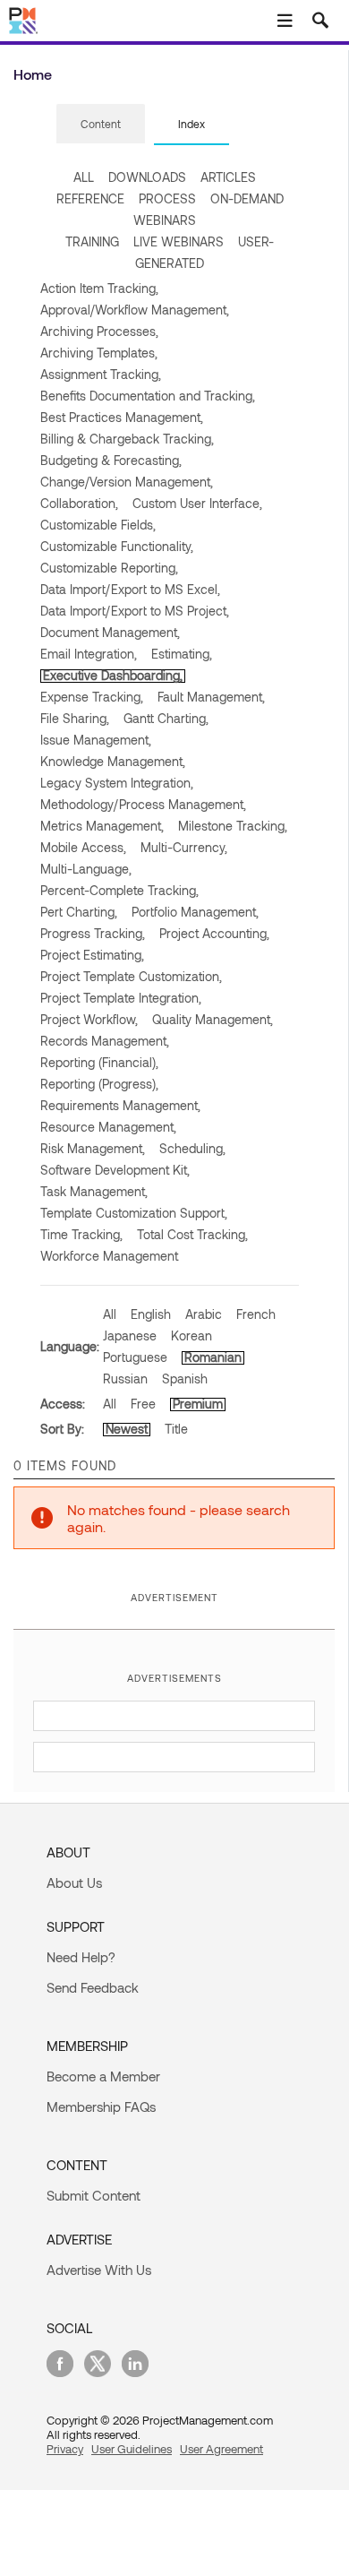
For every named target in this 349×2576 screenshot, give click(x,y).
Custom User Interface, (197, 503)
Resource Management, (108, 1127)
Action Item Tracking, (99, 288)
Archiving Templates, (99, 353)
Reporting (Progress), (99, 1084)
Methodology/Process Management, (143, 804)
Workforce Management (109, 1256)
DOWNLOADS (147, 177)
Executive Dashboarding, (113, 675)
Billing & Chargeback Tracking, (127, 439)
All (110, 1314)
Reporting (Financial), (99, 1062)
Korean (192, 1335)
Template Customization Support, (134, 1213)
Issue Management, (96, 740)
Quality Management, (213, 1019)
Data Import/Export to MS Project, (135, 611)
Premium (198, 1404)
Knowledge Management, (113, 761)
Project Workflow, (89, 1019)
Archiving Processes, (99, 331)
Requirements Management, (120, 1105)
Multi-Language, (86, 869)
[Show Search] (320, 21)
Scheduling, (192, 1148)
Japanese (130, 1335)
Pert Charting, (79, 912)
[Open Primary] (285, 21)
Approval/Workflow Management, (135, 310)
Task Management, (94, 1191)
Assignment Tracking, (101, 374)
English (151, 1314)
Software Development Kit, (115, 1170)
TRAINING (92, 241)
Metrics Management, (102, 826)
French (256, 1314)
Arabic (204, 1314)
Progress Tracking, (93, 933)
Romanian (213, 1357)
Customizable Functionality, (117, 546)
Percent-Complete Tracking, (119, 890)
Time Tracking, (81, 1234)
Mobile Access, (83, 847)
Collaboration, (79, 503)
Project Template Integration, (121, 998)
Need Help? (81, 1957)
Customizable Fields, (98, 525)
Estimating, (182, 654)
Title (176, 1429)
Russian (125, 1378)
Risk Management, (93, 1148)
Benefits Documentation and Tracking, (148, 396)
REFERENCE (90, 198)
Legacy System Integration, (117, 783)
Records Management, (105, 1041)
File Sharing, (75, 718)
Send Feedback (93, 1987)
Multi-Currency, (184, 847)
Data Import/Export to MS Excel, (130, 589)
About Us (74, 1882)
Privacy (65, 2449)
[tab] (101, 125)
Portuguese (135, 1357)
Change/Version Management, (127, 482)
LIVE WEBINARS (179, 241)
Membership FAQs (101, 2106)
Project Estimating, (92, 955)
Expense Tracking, (92, 697)
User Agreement (221, 2449)
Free (143, 1404)
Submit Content (94, 2195)
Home (33, 74)
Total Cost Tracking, (192, 1234)
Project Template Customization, (131, 976)
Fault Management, (211, 697)
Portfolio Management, (195, 912)
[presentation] (101, 124)
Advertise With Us (99, 2270)
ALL (84, 177)
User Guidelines (132, 2449)
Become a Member (103, 2076)
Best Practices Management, (122, 417)
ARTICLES (228, 177)
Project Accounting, (214, 933)
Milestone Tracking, (233, 826)
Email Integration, (89, 654)
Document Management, (110, 632)
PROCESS (167, 198)
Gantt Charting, (166, 718)
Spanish (185, 1378)
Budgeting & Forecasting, (111, 460)
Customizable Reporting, (109, 568)
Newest (127, 1429)
